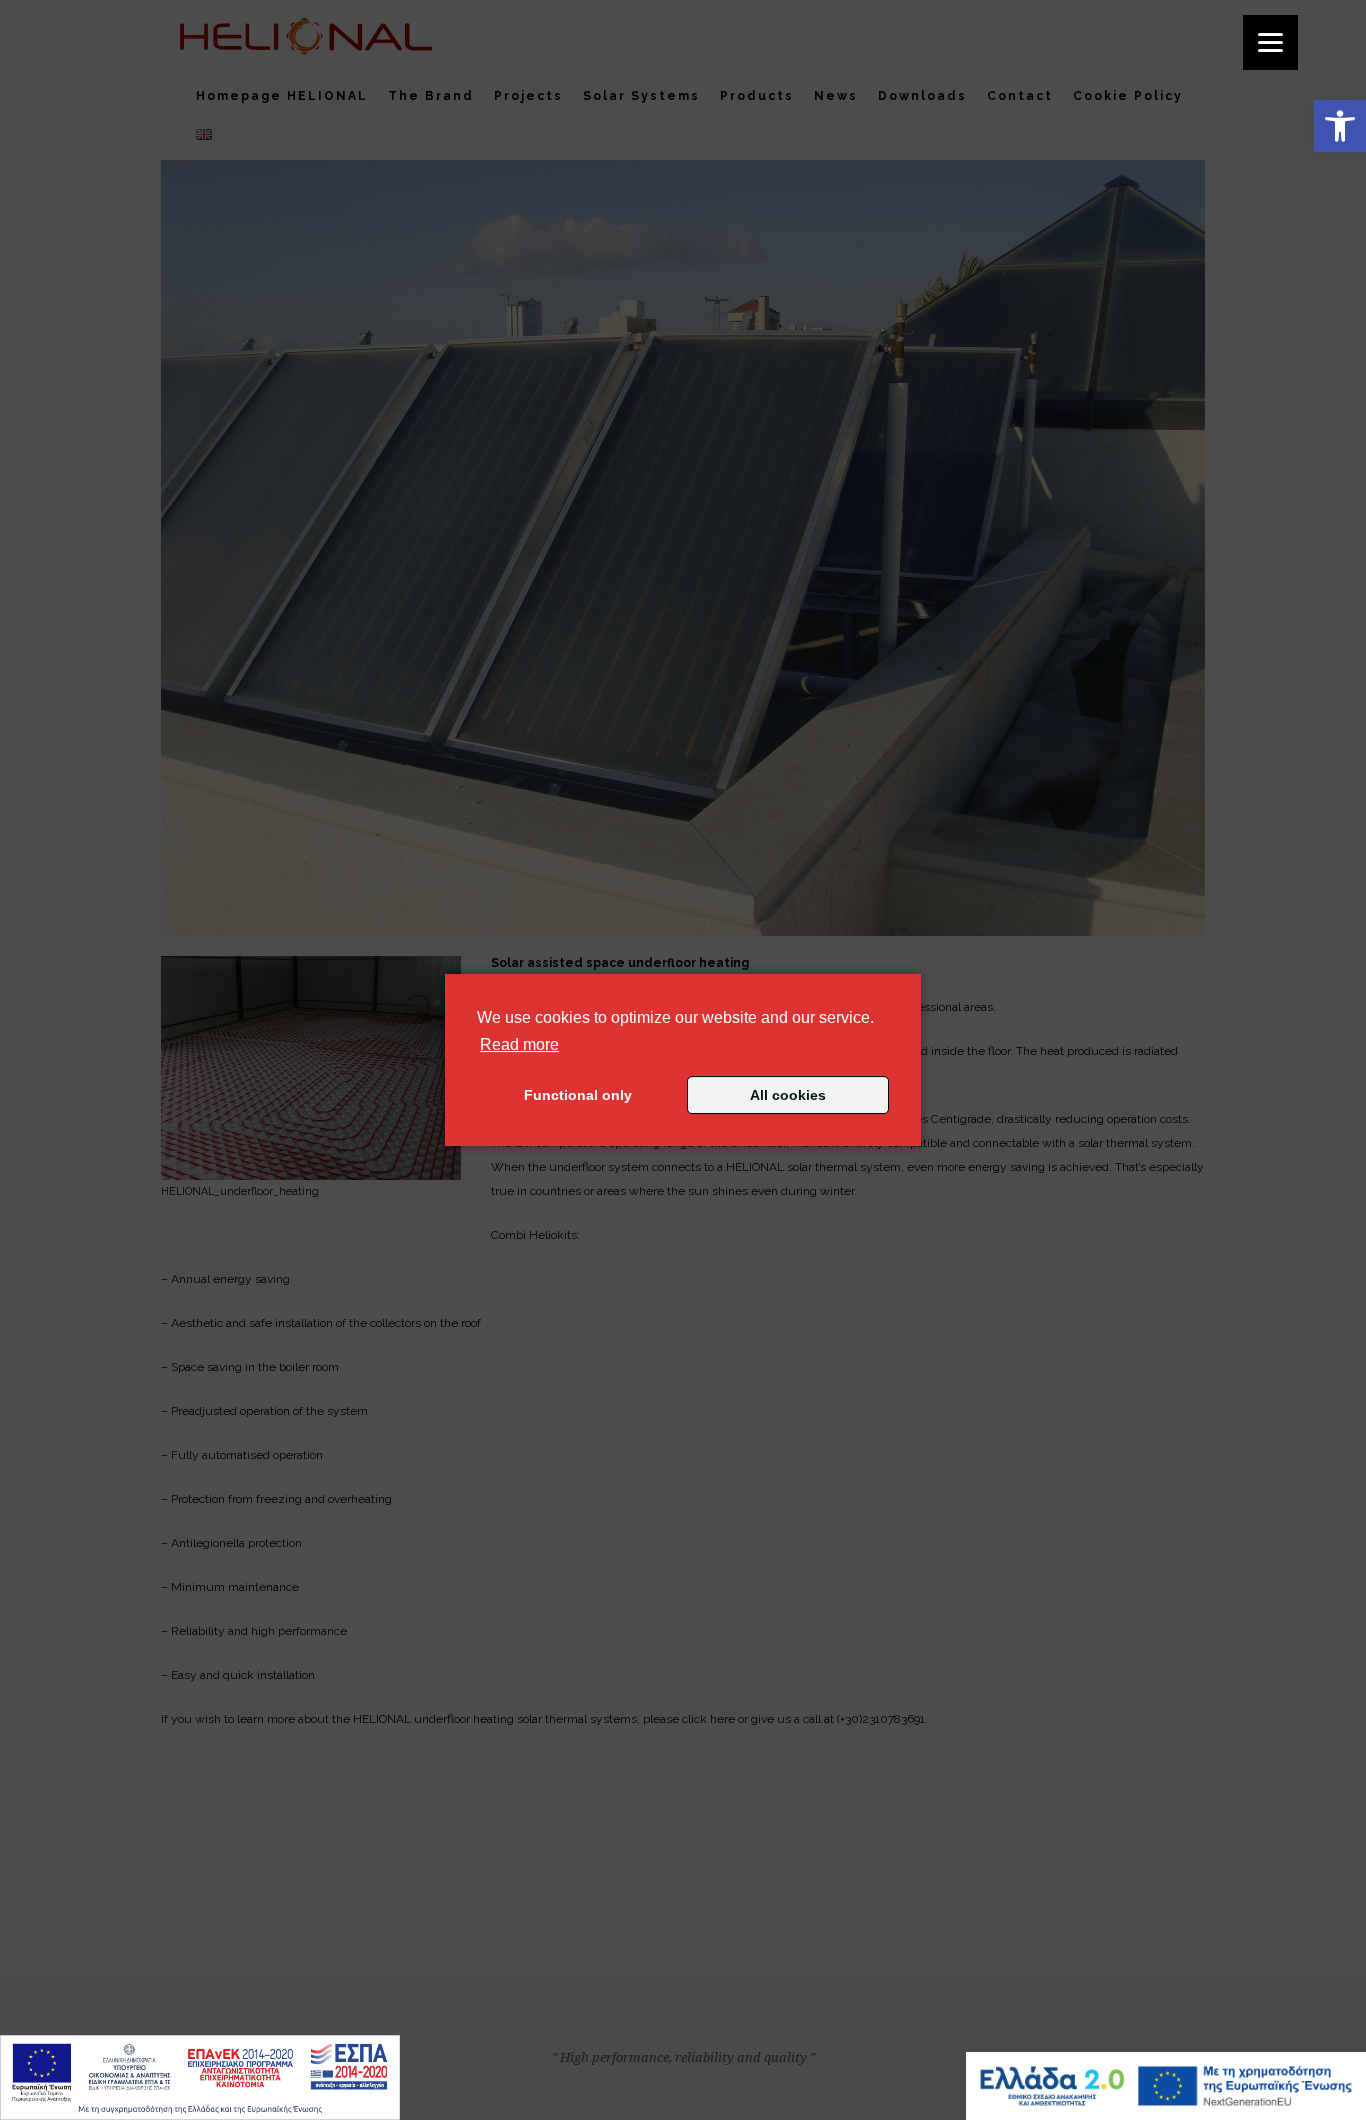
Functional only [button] (578, 1095)
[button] (1340, 126)
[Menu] (1270, 42)
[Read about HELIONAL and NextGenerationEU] (1166, 2086)
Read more (519, 1044)
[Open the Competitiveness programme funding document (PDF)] (200, 2077)
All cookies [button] (788, 1095)
